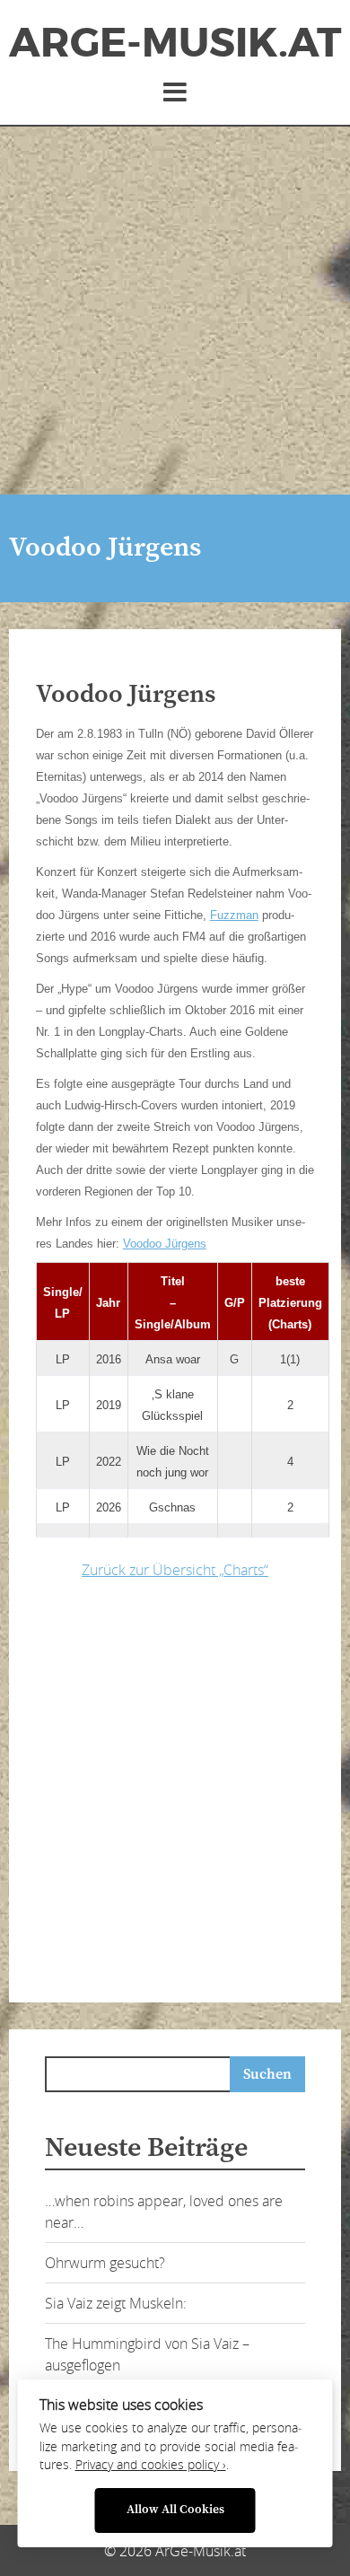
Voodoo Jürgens (165, 1244)
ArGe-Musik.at (175, 43)
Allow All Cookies (175, 2510)
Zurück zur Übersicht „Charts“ (175, 1570)
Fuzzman (234, 915)
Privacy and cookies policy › (151, 2465)
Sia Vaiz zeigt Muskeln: (116, 2303)
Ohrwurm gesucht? (105, 2263)
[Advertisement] (175, 311)
